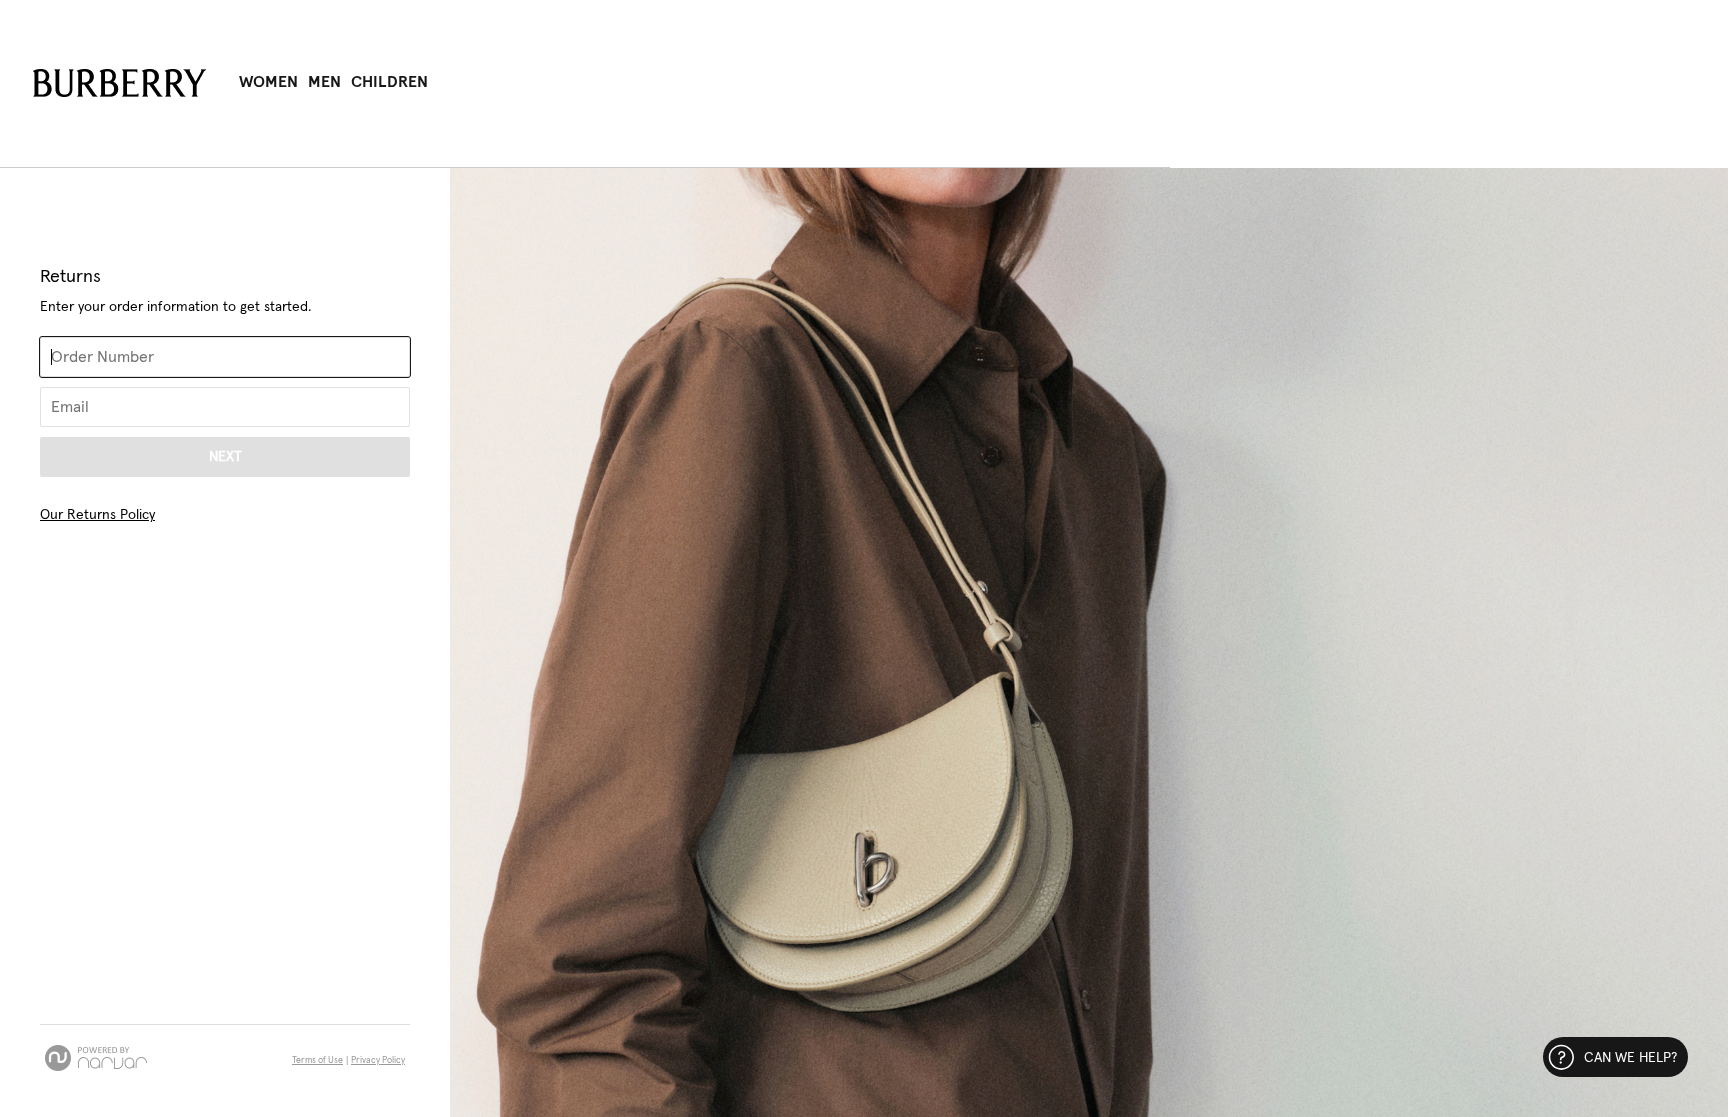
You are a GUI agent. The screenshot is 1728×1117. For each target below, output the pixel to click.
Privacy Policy (378, 1060)
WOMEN (268, 82)
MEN (324, 82)
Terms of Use (317, 1060)
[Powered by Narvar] (96, 1058)
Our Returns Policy (97, 515)
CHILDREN (389, 82)
